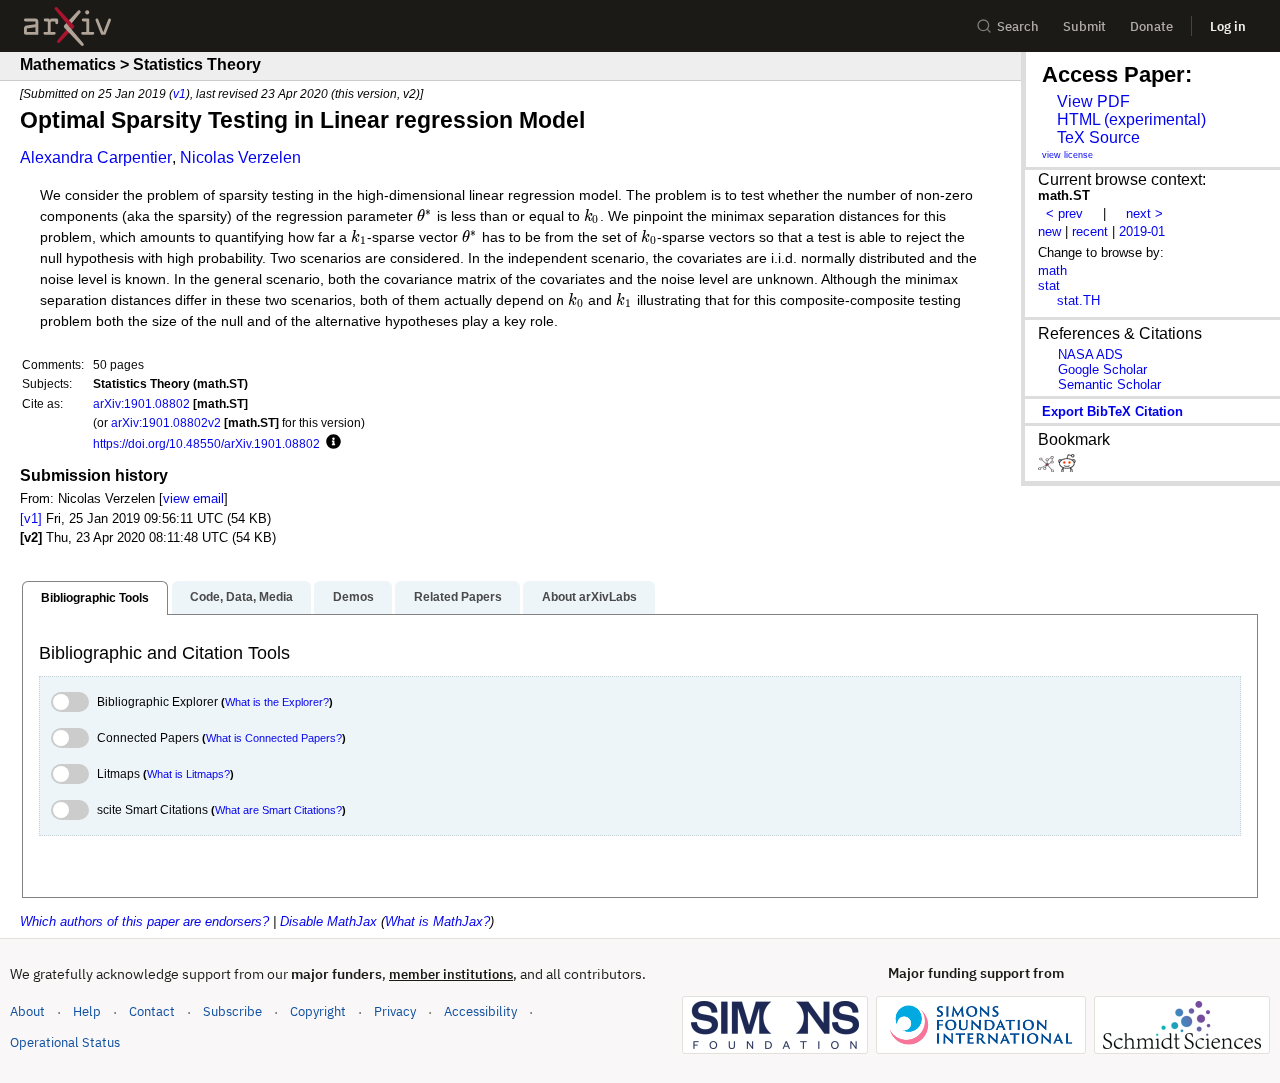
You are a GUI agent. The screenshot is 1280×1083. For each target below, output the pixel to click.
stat (1049, 285)
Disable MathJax (328, 921)
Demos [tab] (353, 597)
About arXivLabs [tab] (589, 597)
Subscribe (232, 1011)
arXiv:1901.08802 (141, 403)
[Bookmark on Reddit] (1067, 467)
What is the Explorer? (277, 702)
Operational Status (65, 1042)
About (27, 1011)
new (1049, 231)
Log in (1228, 26)
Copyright (318, 1011)
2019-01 (1142, 231)
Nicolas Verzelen (240, 157)
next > (1144, 213)
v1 (179, 93)
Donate (1151, 26)
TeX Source (1098, 137)
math (1052, 270)
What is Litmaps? (188, 774)
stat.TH (1078, 300)
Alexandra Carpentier (96, 157)
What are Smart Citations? (278, 810)
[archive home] (67, 26)
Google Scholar (1102, 369)
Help (87, 1011)
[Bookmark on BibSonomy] (1048, 467)
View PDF (1093, 101)
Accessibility (480, 1011)
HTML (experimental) (1131, 119)
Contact (152, 1011)
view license (1067, 155)
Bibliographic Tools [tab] (95, 598)
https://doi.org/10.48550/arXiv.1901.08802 (206, 443)
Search (1018, 26)
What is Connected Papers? (274, 738)
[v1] (31, 518)
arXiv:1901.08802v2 (166, 422)
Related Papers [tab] (458, 597)
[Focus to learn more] (330, 443)
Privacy (395, 1011)
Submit (1084, 26)
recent (1090, 231)
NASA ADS (1090, 354)
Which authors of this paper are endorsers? (144, 921)
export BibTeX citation (1112, 411)
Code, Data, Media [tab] (241, 597)
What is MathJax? (437, 921)
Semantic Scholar (1109, 384)
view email (193, 498)
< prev (1064, 213)
